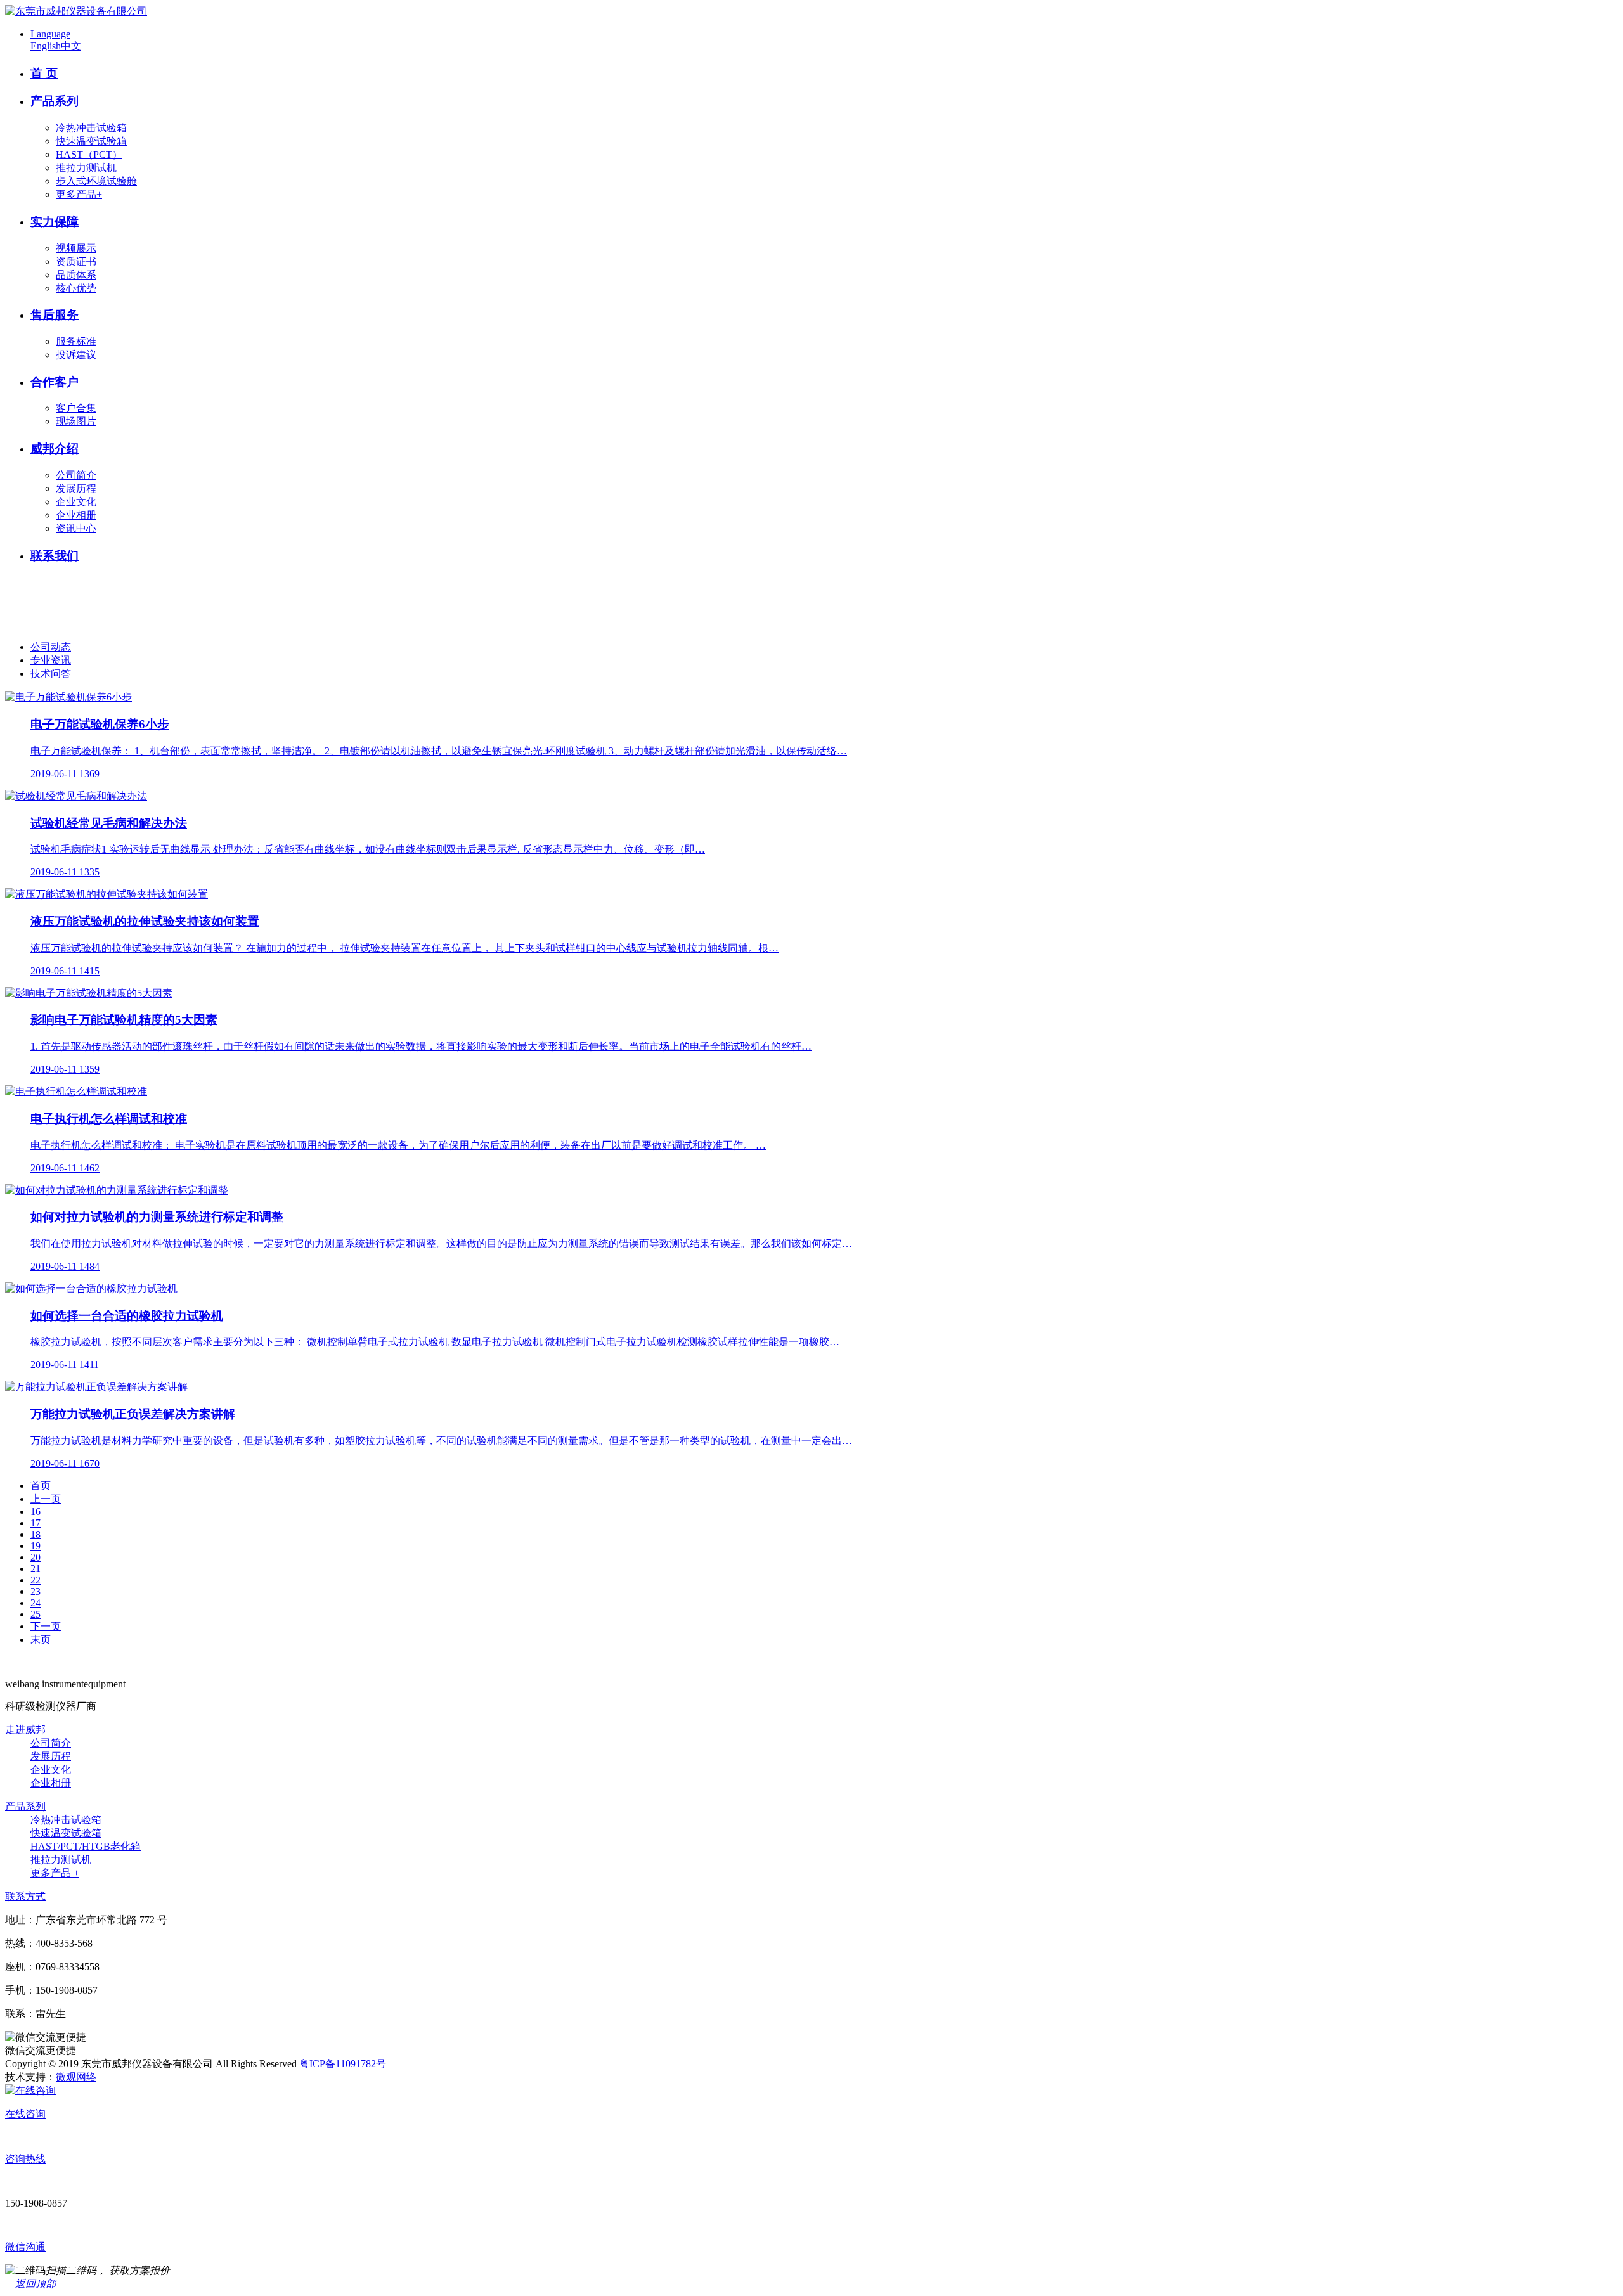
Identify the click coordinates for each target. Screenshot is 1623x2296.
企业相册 (76, 515)
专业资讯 (51, 660)
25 (36, 1614)
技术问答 (51, 674)
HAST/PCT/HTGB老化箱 (86, 1846)
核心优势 (76, 288)
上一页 (46, 1499)
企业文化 (76, 502)
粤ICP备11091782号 (343, 2064)
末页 (41, 1640)
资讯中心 (76, 528)
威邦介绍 (55, 448)
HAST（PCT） (89, 154)
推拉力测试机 (86, 168)
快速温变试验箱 (91, 141)
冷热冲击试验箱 (91, 128)
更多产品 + (55, 1873)
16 (36, 1512)
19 (36, 1546)
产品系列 (55, 101)
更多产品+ (79, 194)
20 (36, 1557)
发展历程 (76, 488)
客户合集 (76, 408)
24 (36, 1603)
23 (36, 1591)
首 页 (44, 73)
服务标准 (76, 341)
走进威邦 (25, 1730)
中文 (71, 46)
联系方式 (25, 1896)
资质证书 (76, 261)
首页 (41, 1486)
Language (50, 34)
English (46, 46)
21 (36, 1569)
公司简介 (76, 475)
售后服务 (55, 315)
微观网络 (76, 2077)
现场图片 (76, 421)
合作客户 (55, 382)
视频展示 (76, 248)
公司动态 (51, 647)
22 (36, 1580)
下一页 (46, 1626)
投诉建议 (76, 355)
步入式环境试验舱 (96, 181)
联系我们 (55, 556)
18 (36, 1534)
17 (36, 1523)
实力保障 (55, 222)
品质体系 (76, 275)
